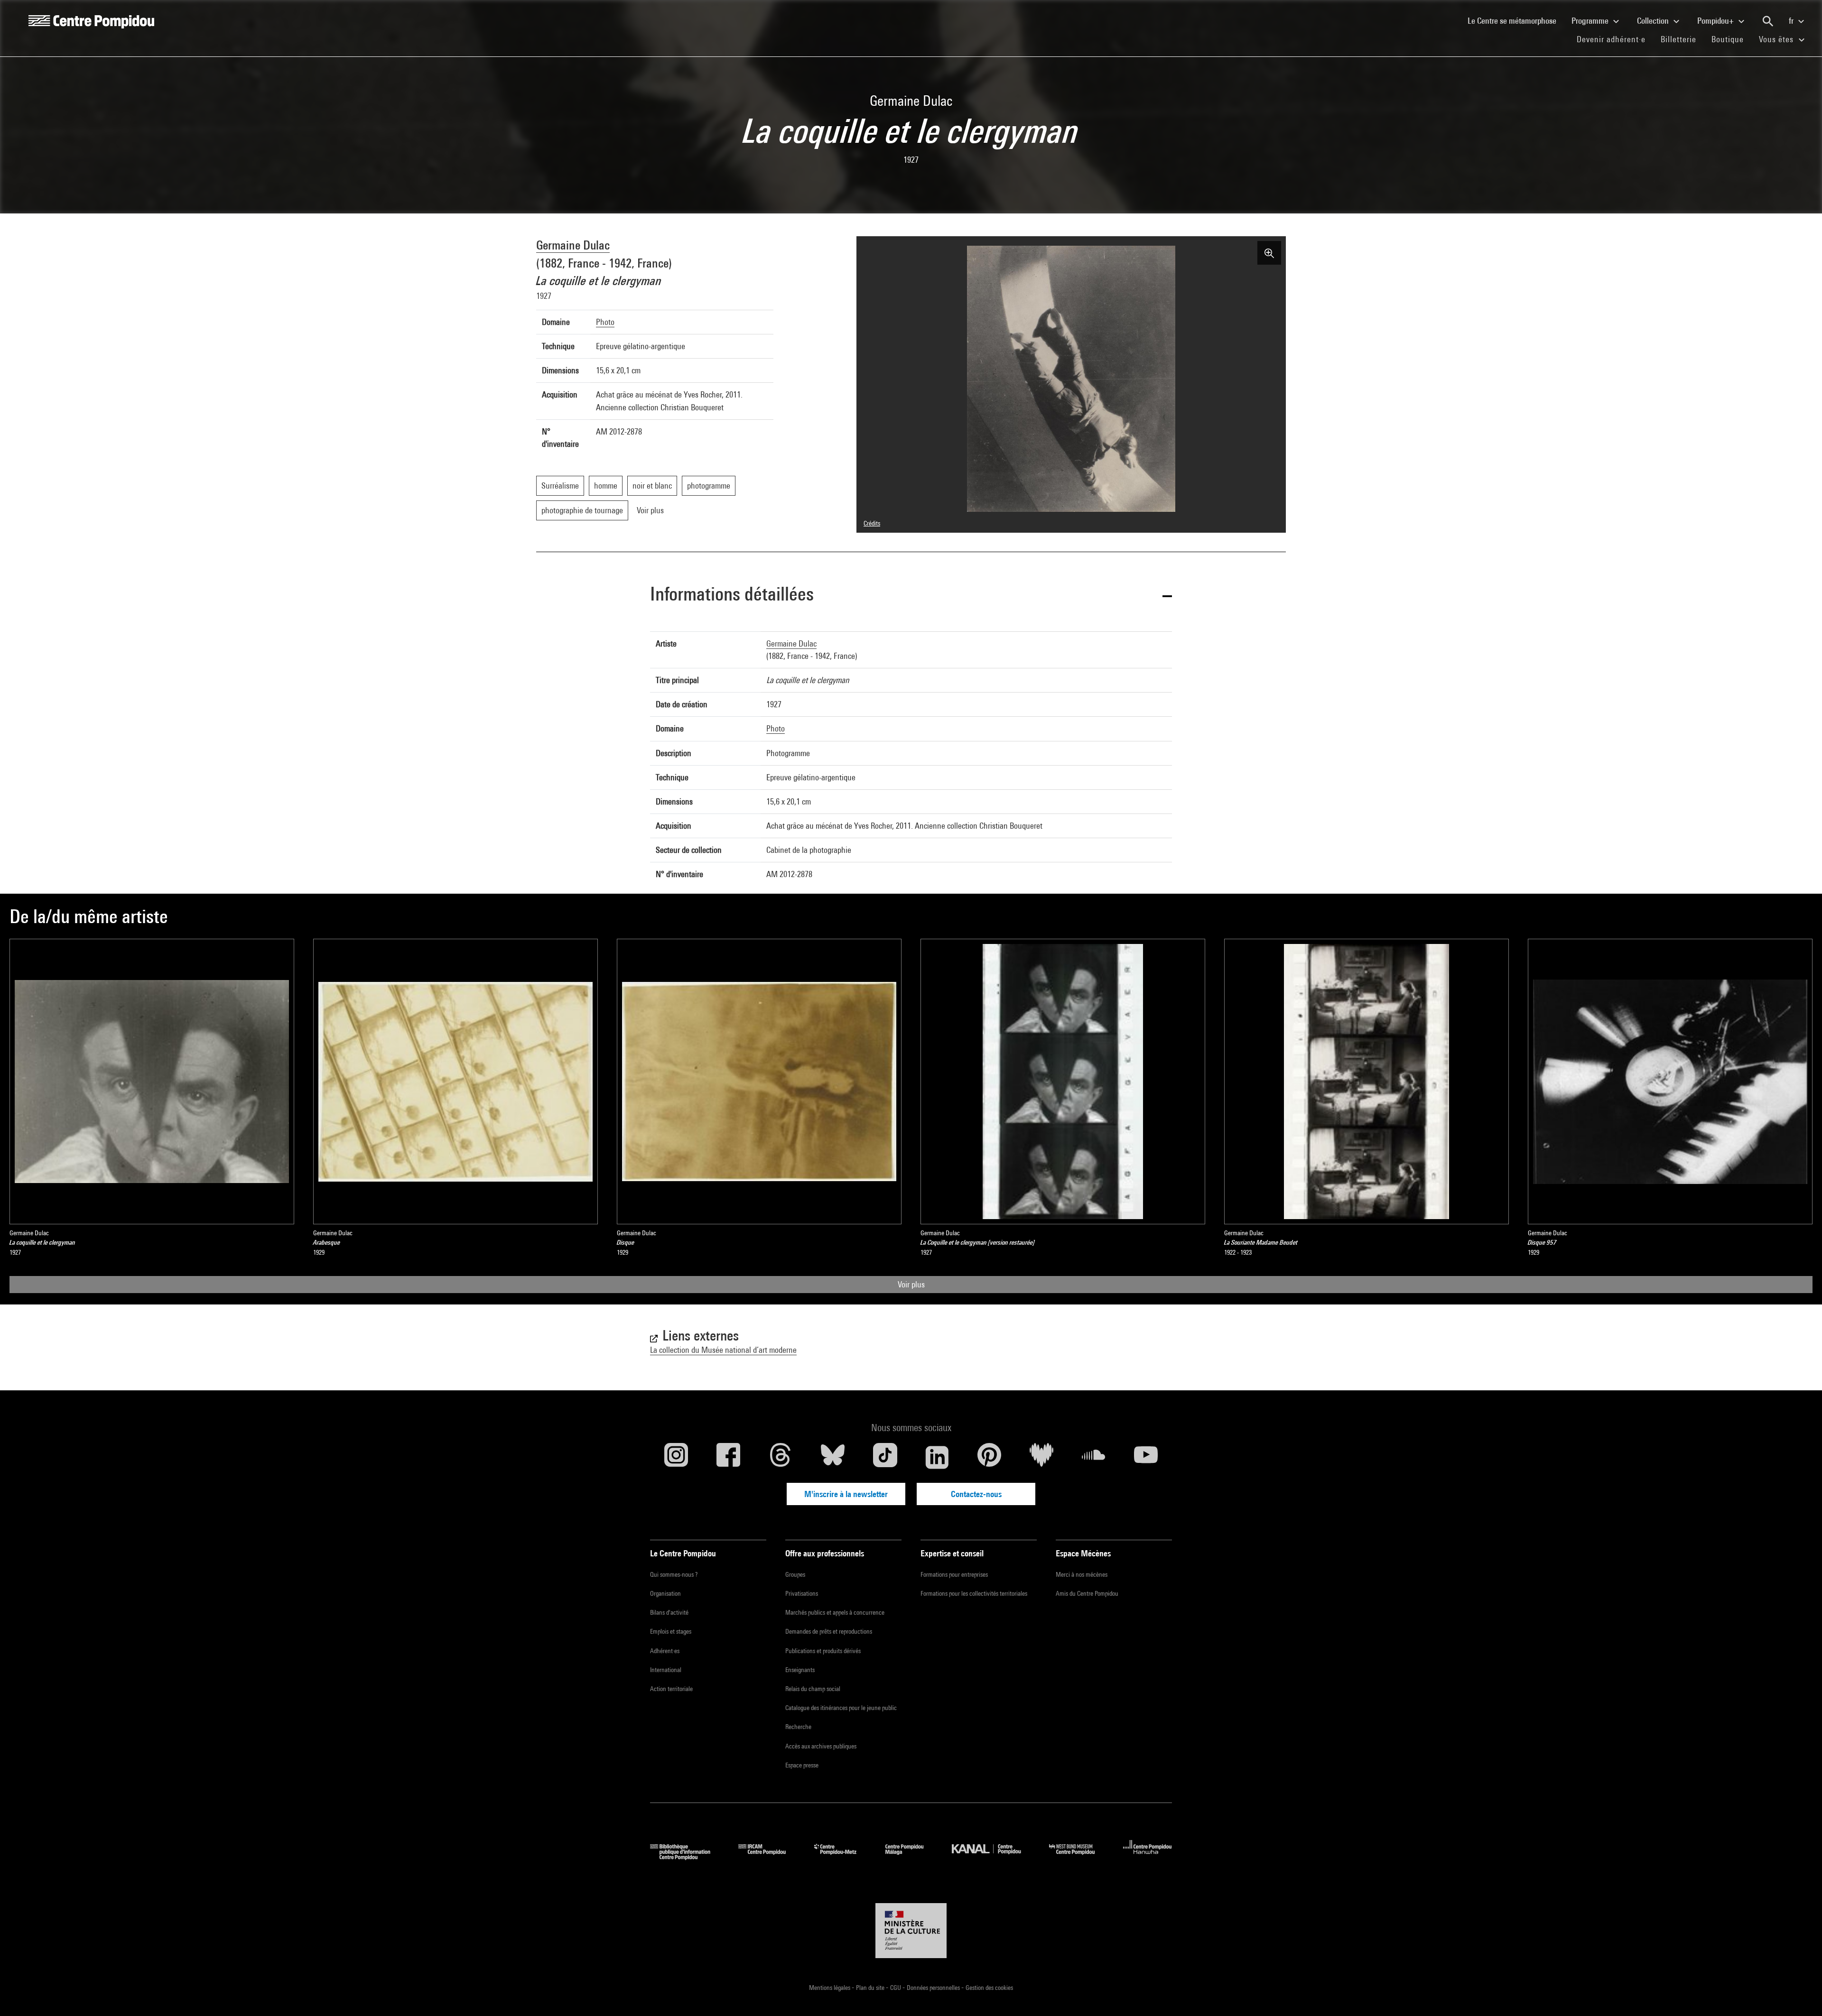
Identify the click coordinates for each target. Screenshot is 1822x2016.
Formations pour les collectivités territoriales (974, 1593)
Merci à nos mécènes (1082, 1574)
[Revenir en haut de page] (1800, 1994)
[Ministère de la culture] (911, 1931)
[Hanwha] (1148, 1857)
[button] (911, 596)
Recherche (798, 1727)
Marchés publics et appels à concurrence (835, 1612)
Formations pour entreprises (954, 1574)
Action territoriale (671, 1689)
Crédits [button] (872, 523)
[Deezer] (1041, 1457)
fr (1792, 21)
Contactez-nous (976, 1494)
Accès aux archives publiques (821, 1746)
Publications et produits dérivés (823, 1651)
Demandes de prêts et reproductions (829, 1631)
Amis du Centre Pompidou (1087, 1593)
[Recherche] (1768, 21)
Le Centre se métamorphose (1516, 20)
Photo (605, 322)
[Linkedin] (937, 1457)
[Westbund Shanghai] (1079, 1857)
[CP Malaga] (911, 1857)
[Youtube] (1146, 1457)
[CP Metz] (842, 1857)
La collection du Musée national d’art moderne (723, 1350)
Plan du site (871, 1988)
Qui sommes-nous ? (674, 1574)
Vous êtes (1777, 39)
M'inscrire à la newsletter (846, 1494)
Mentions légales (830, 1988)
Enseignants (800, 1670)
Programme (1591, 21)
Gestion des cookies (989, 1988)
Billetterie (1678, 39)
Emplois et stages (671, 1631)
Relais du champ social (813, 1689)
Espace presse (802, 1765)
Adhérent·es (665, 1651)
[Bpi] (687, 1857)
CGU (896, 1988)
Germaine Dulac (573, 245)
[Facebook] (728, 1457)
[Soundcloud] (1094, 1457)
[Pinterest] (989, 1457)
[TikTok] (885, 1457)
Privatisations (802, 1593)
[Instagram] (676, 1457)
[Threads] (781, 1457)
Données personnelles (934, 1988)
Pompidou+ (1716, 21)
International (666, 1670)
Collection (1654, 21)
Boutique (1731, 39)
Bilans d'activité (669, 1612)
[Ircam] (769, 1857)
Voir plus (911, 1284)
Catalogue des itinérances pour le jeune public (841, 1708)
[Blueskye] (833, 1457)
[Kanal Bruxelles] (993, 1857)
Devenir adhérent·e (1615, 39)
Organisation (665, 1593)
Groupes (795, 1574)
